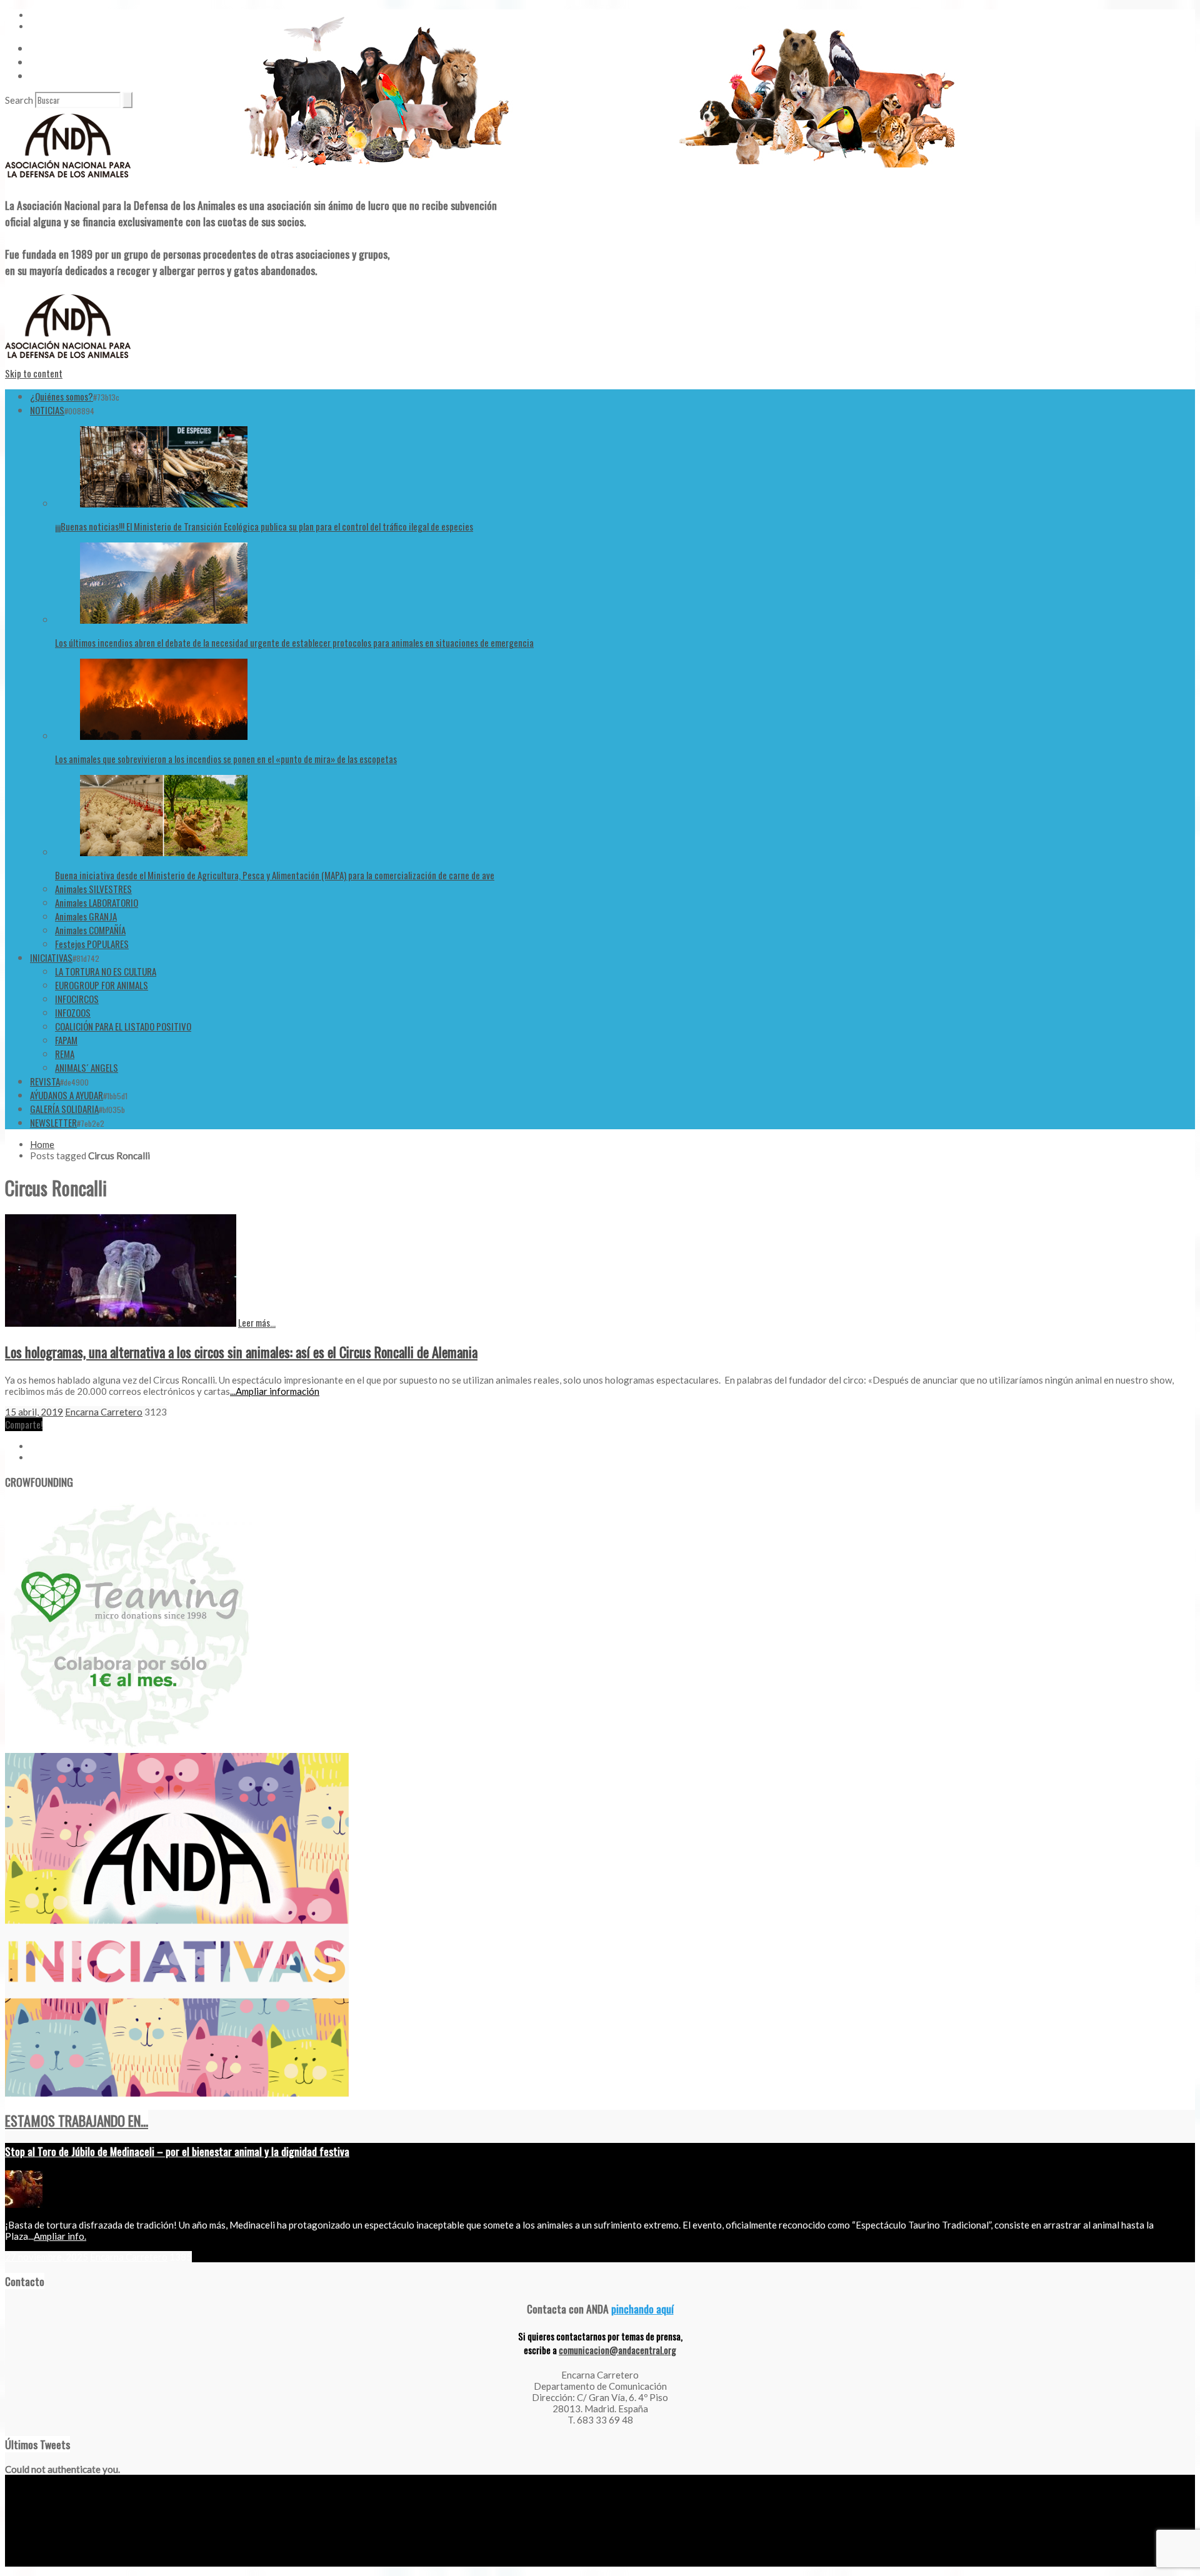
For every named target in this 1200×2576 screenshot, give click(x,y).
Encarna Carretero (104, 1412)
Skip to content (34, 373)
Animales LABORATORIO (97, 902)
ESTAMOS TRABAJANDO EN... (77, 2120)
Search (19, 100)
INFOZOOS (73, 1012)
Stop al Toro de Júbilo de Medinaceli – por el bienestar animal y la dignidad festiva (177, 2151)
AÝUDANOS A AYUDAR (67, 1095)
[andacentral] (68, 180)
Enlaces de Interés (63, 76)
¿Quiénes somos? (62, 396)
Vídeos (42, 48)
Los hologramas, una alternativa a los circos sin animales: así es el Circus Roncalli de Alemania (241, 1352)
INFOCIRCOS (77, 999)
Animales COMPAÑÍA (90, 930)
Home (42, 1144)
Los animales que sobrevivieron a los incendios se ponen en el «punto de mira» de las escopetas (226, 759)
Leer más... (257, 1322)
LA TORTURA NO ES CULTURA (106, 971)
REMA (65, 1054)
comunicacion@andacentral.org (617, 2350)
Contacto (47, 62)
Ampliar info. (60, 2236)
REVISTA (45, 1081)
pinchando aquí (642, 2309)
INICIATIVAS (51, 957)
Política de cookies (152, 2562)
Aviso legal (23, 2562)
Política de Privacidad (81, 2562)
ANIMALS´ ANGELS (87, 1067)
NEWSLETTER (53, 1122)
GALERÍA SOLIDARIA (64, 1109)
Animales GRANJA (86, 916)
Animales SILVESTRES (93, 889)
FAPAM (66, 1040)
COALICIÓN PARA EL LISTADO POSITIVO (123, 1026)
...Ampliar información (275, 1391)
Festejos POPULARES (92, 944)
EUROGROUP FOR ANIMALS (102, 985)
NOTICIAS (47, 410)
